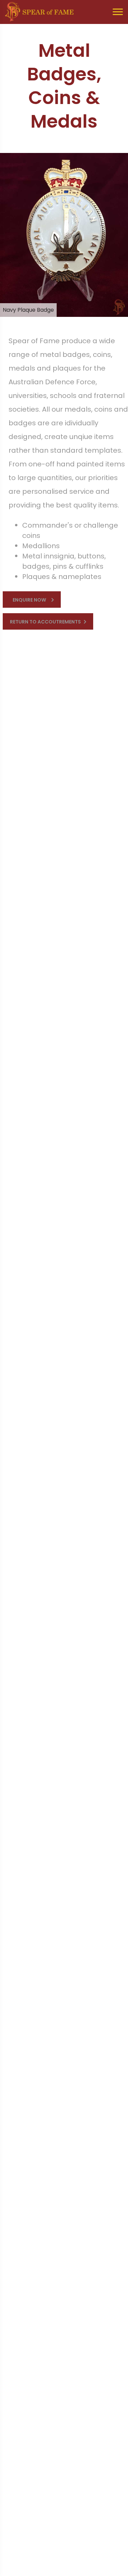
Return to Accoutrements (45, 622)
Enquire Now (29, 600)
